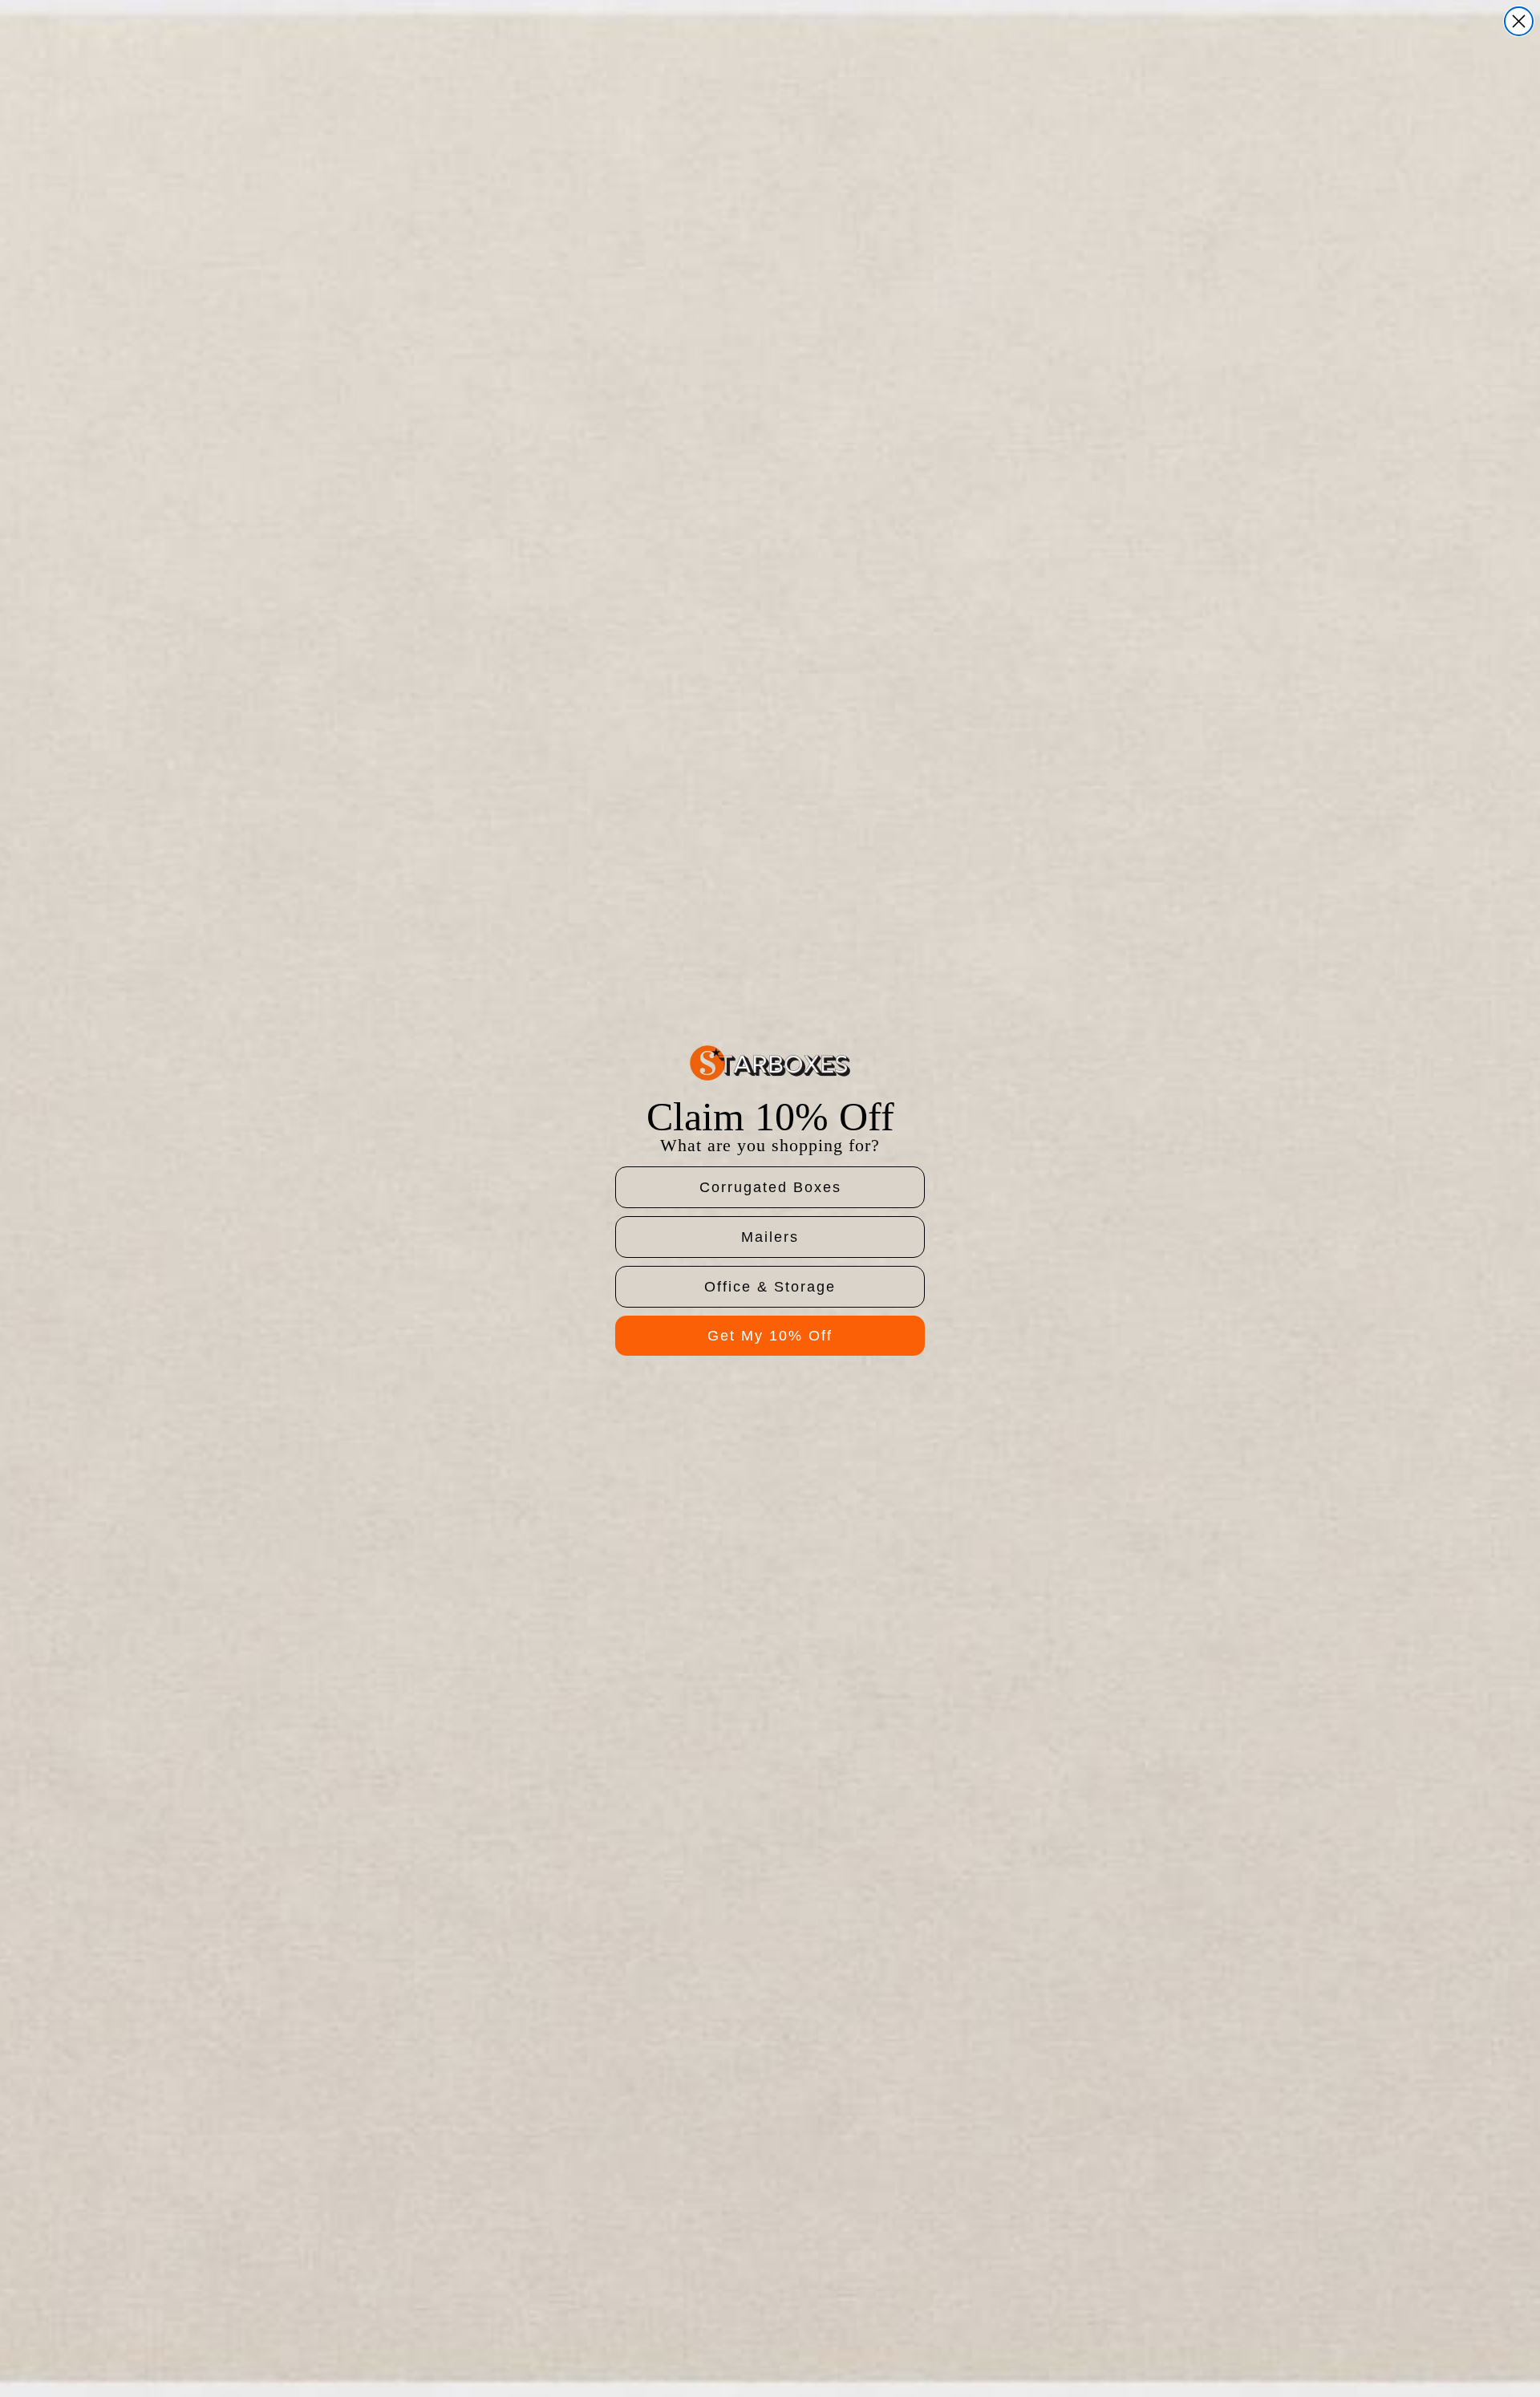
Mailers (770, 1237)
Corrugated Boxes (770, 1187)
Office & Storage (770, 1287)
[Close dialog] (1519, 21)
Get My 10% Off (770, 1336)
